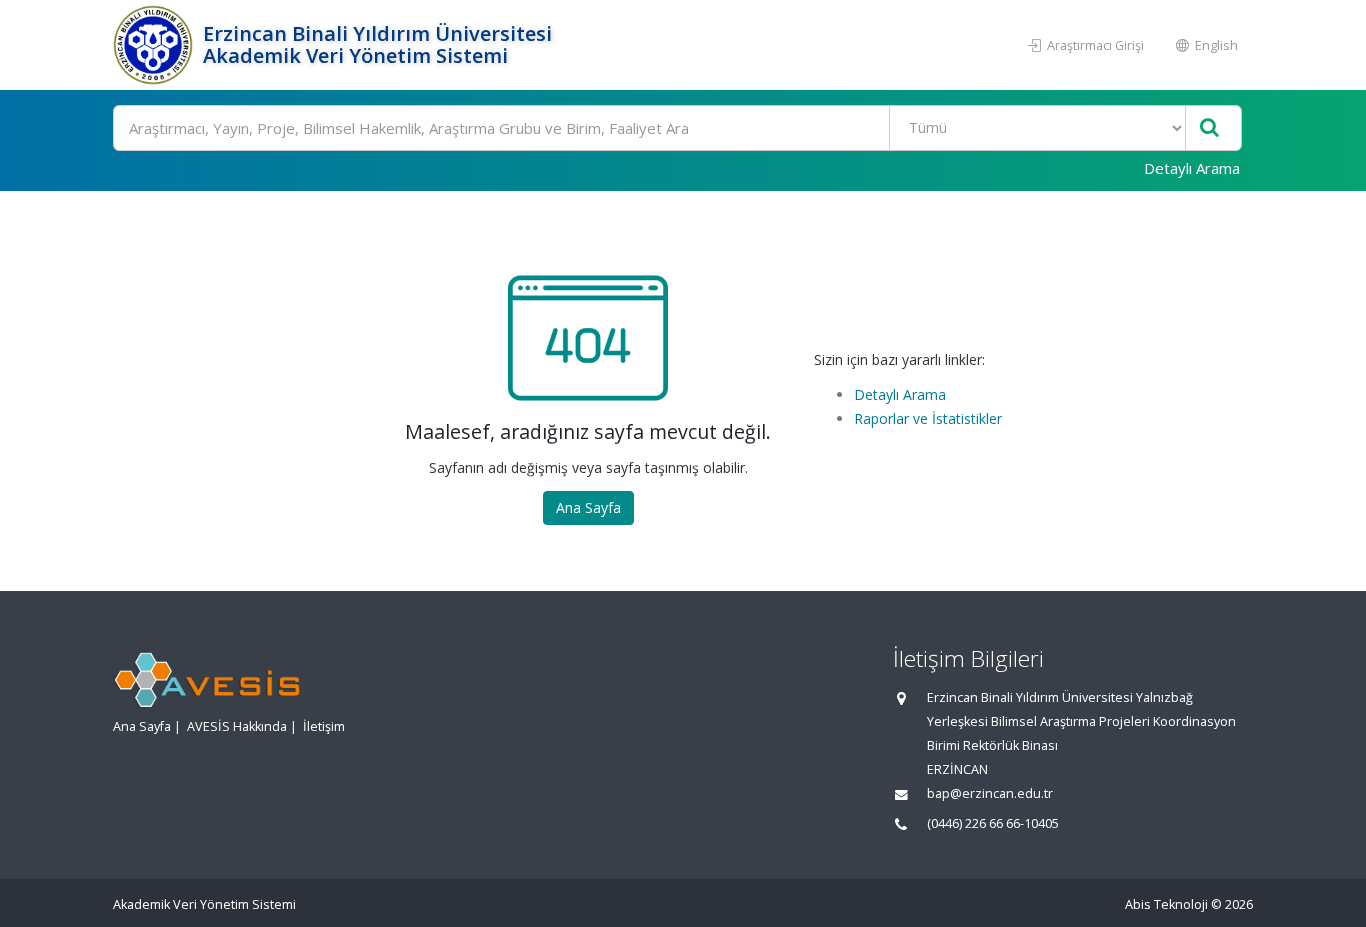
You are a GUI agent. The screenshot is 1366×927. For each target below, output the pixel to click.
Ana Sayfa (588, 507)
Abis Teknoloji (1166, 904)
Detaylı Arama (1192, 168)
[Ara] (1209, 128)
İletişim (324, 726)
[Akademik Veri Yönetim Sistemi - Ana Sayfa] (155, 45)
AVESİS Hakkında (237, 726)
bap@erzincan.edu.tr (990, 793)
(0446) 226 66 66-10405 (993, 823)
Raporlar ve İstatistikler (928, 418)
